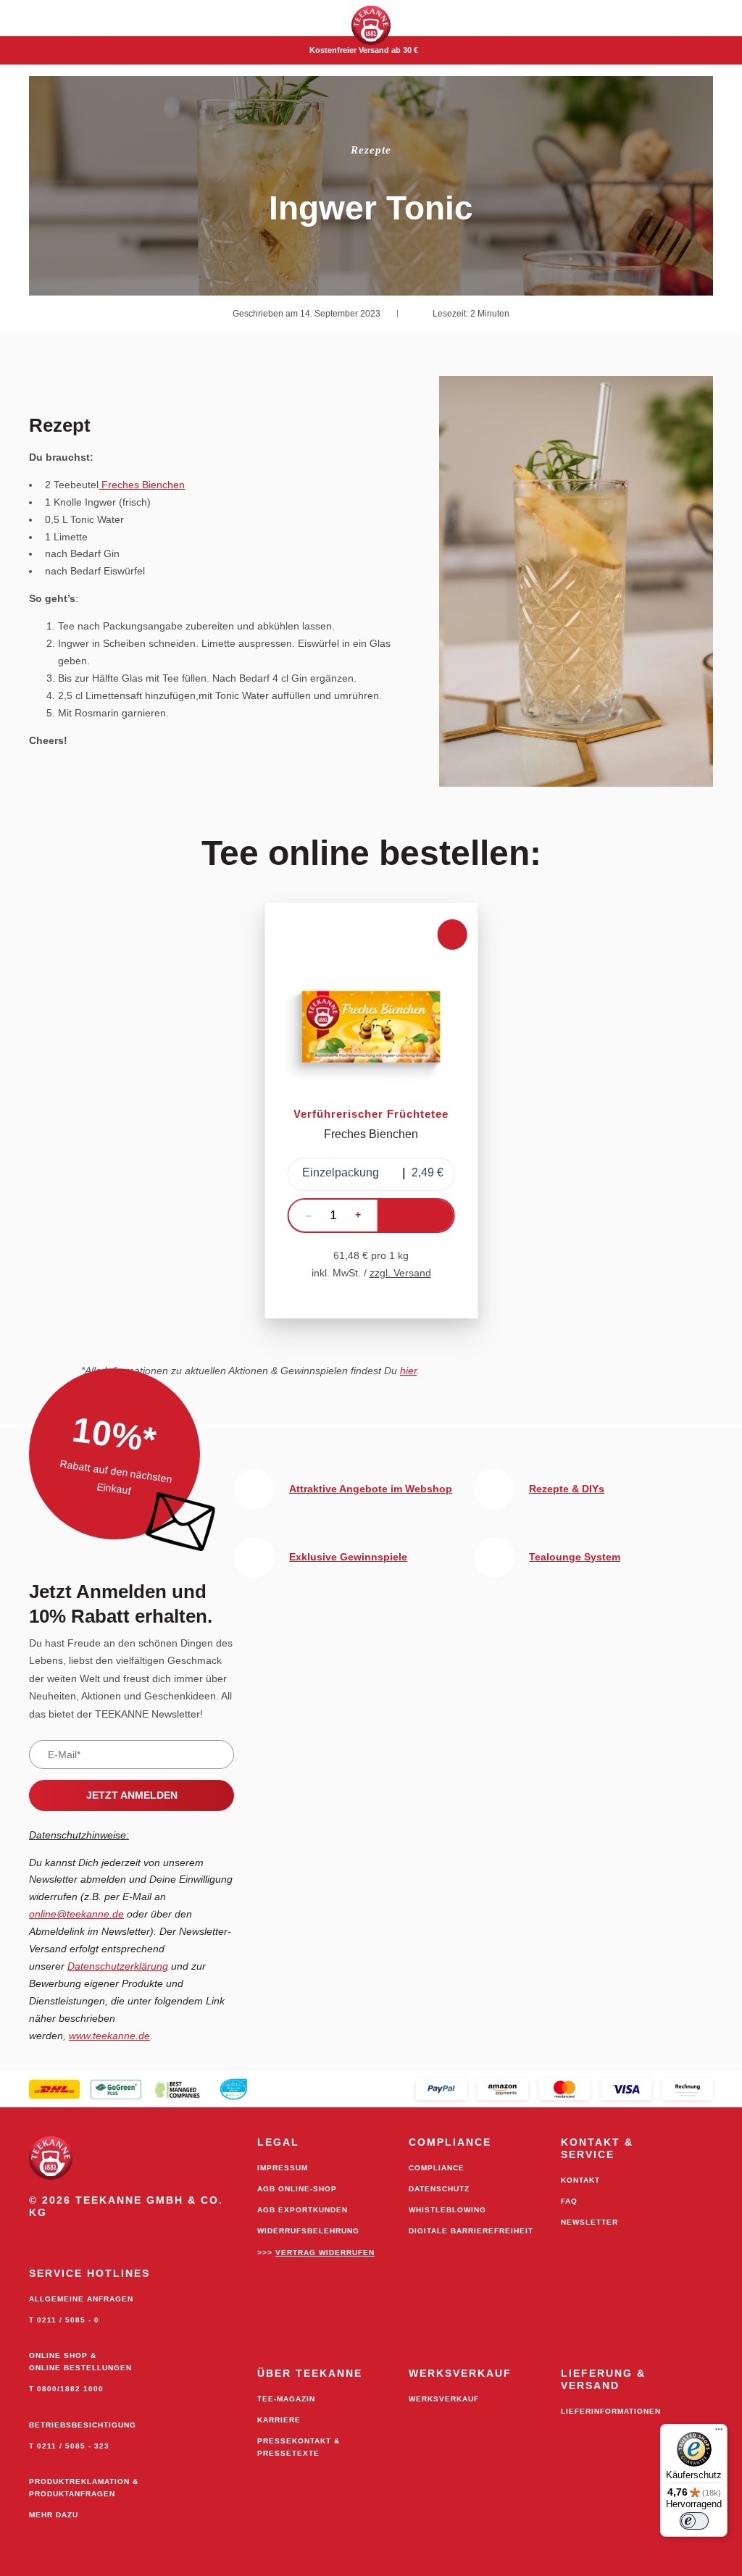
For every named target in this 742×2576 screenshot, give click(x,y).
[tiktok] (155, 2236)
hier (408, 1371)
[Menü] (719, 2433)
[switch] (694, 2521)
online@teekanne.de (76, 1914)
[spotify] (185, 2236)
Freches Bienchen (142, 485)
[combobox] (371, 1174)
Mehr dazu (54, 2515)
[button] (22, 18)
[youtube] (33, 2236)
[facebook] (64, 2236)
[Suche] (720, 18)
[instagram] (94, 2236)
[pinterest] (125, 2236)
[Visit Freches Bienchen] (371, 1111)
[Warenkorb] (675, 18)
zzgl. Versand (400, 1273)
